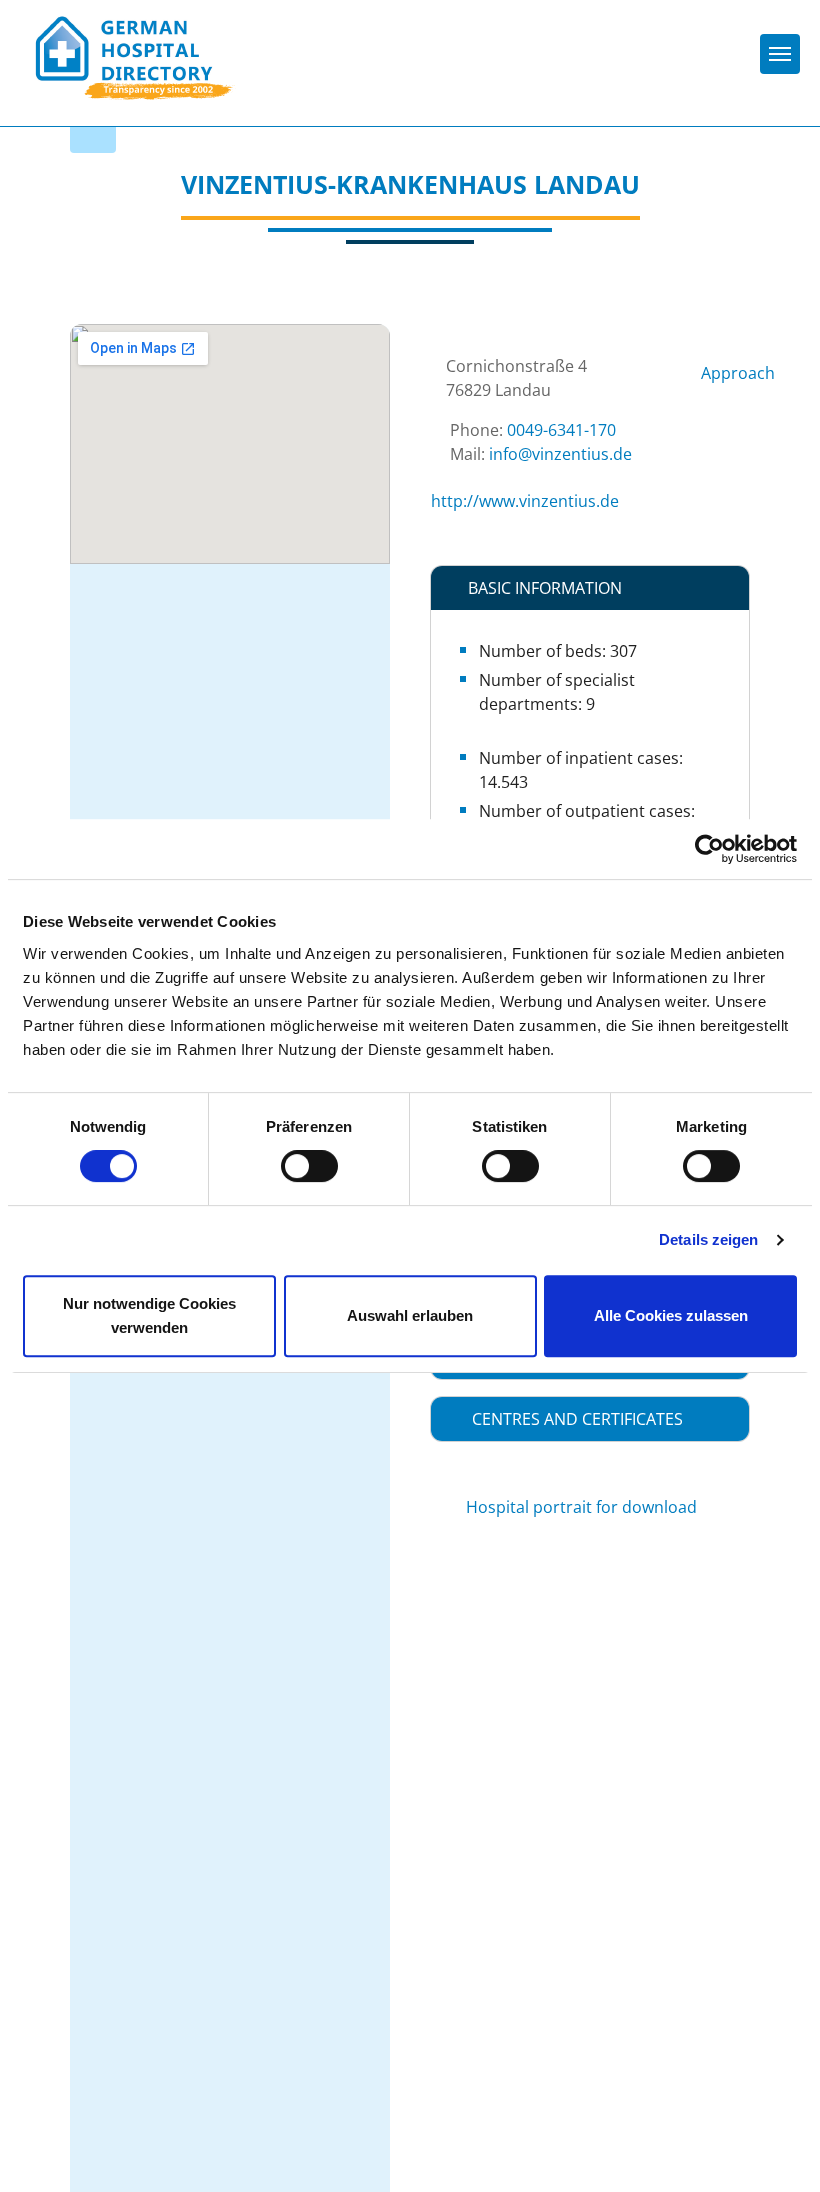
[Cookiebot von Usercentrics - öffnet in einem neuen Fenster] (709, 849)
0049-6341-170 (561, 430)
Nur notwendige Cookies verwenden (149, 1315)
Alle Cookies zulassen (671, 1315)
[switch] (309, 1166)
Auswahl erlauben (410, 1315)
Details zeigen (708, 1239)
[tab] (590, 588)
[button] (590, 588)
